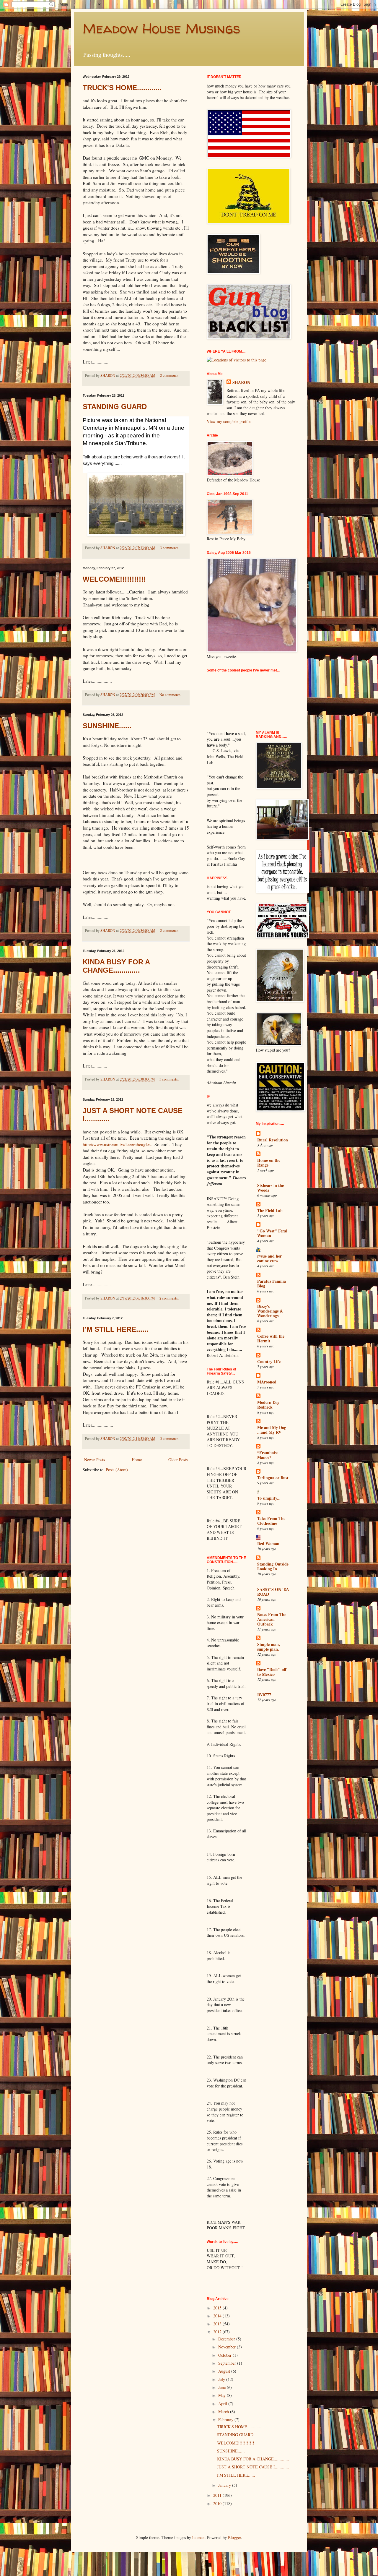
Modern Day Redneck (268, 1405)
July (222, 2379)
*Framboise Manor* (268, 1455)
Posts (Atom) (117, 1470)
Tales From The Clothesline (271, 1521)
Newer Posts (94, 1460)
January (225, 2485)
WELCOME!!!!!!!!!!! (114, 579)
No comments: (171, 695)
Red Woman (268, 1544)
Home (137, 1460)
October (225, 2355)
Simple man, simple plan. (269, 1647)
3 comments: (170, 548)
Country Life (269, 1361)
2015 (218, 2308)
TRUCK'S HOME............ (122, 88)
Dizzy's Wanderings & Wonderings (270, 1311)
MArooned (267, 1382)
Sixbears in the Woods (271, 1188)
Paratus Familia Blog (272, 1283)
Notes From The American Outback (272, 1619)
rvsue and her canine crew (269, 1258)
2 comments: (170, 375)
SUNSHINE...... (107, 726)
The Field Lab (270, 1210)
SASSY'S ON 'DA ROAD (273, 1592)
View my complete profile (229, 421)
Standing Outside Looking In (273, 1566)
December (227, 2339)
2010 (218, 2503)
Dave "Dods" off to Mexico (272, 1672)
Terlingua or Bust (273, 1478)
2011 (218, 2495)
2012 (218, 2332)
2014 (218, 2316)
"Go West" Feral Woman (272, 1233)
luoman (198, 2537)
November (228, 2347)
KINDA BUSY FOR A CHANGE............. (116, 966)
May (223, 2395)
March (224, 2412)
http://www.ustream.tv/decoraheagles (117, 1144)
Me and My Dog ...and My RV (272, 1430)
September (228, 2363)
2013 (218, 2324)
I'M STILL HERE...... (116, 1329)
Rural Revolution (273, 1140)
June (223, 2387)
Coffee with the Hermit (271, 1338)
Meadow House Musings (161, 28)
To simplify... (269, 1498)
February (226, 2420)
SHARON (241, 382)
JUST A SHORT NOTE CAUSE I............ (253, 2467)
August (225, 2371)
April (223, 2404)
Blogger (234, 2537)
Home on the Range (269, 1163)
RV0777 (264, 1695)
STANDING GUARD (115, 407)
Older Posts (178, 1460)
